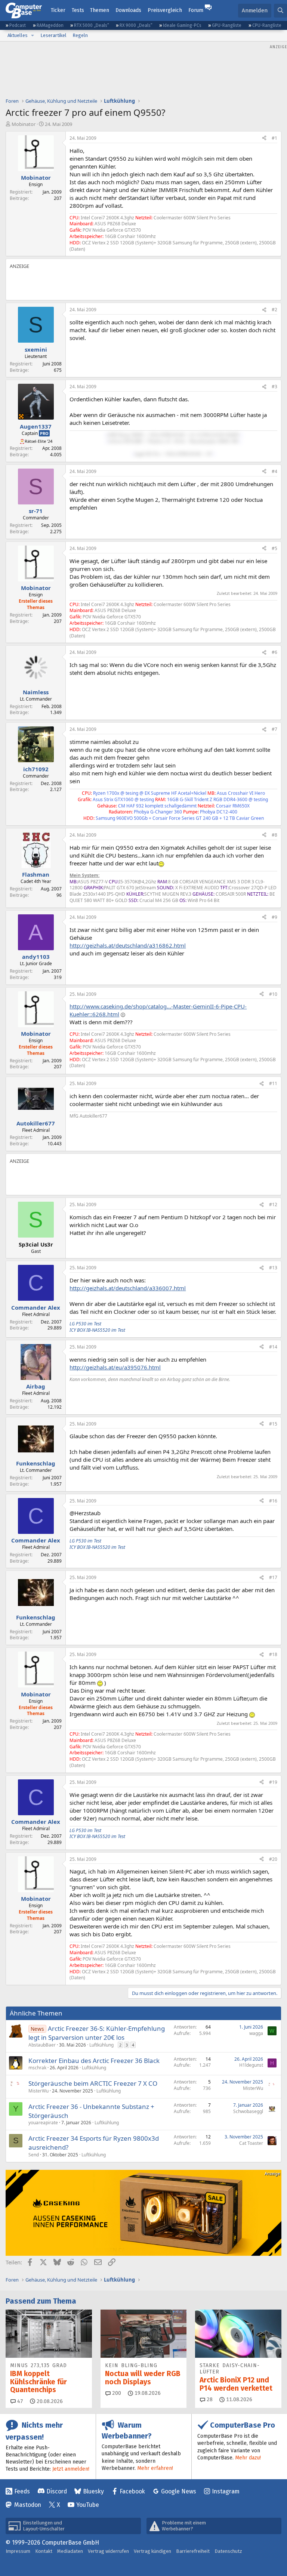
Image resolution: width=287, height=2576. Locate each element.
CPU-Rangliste (267, 25)
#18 (273, 1654)
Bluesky (93, 2491)
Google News (179, 2491)
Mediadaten (70, 2551)
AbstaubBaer (42, 2045)
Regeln (80, 35)
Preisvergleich (165, 10)
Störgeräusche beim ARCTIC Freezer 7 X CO (93, 2083)
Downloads (128, 10)
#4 (274, 471)
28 (209, 2399)
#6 (274, 652)
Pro (44, 433)
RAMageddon (50, 25)
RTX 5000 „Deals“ (92, 25)
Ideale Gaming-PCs (182, 25)
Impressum (18, 2551)
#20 (273, 1859)
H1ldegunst (251, 2065)
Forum (196, 10)
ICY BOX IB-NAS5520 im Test (97, 1330)
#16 (273, 1501)
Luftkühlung (101, 2045)
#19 (273, 1782)
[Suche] (280, 11)
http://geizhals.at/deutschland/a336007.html (128, 1288)
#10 (273, 994)
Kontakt (44, 2551)
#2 (274, 310)
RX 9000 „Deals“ (136, 25)
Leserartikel (53, 35)
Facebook (132, 2491)
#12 (273, 1204)
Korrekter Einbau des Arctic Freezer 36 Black (94, 2061)
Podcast (18, 25)
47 (19, 2401)
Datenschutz (228, 2551)
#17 (273, 1577)
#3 (274, 387)
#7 (274, 729)
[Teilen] (264, 138)
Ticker (58, 10)
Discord (57, 2491)
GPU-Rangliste (227, 25)
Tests (78, 10)
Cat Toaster (251, 2143)
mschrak (37, 2068)
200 (116, 2393)
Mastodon (28, 2505)
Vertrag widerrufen (108, 2551)
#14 (273, 1347)
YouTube (88, 2505)
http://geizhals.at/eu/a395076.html (115, 1367)
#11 (273, 1083)
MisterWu (38, 2091)
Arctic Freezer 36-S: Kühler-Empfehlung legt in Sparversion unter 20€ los (97, 2033)
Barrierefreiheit (193, 2551)
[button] (33, 35)
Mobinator (24, 124)
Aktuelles (18, 35)
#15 (273, 1424)
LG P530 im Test (85, 1324)
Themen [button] (100, 10)
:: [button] (106, 435)
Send (34, 2155)
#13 (273, 1268)
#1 (274, 138)
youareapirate (43, 2123)
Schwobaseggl (248, 2111)
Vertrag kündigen (152, 2551)
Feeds (22, 2491)
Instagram (226, 2491)
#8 (274, 835)
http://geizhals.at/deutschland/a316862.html (128, 945)
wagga (256, 2033)
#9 (274, 917)
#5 (274, 548)
